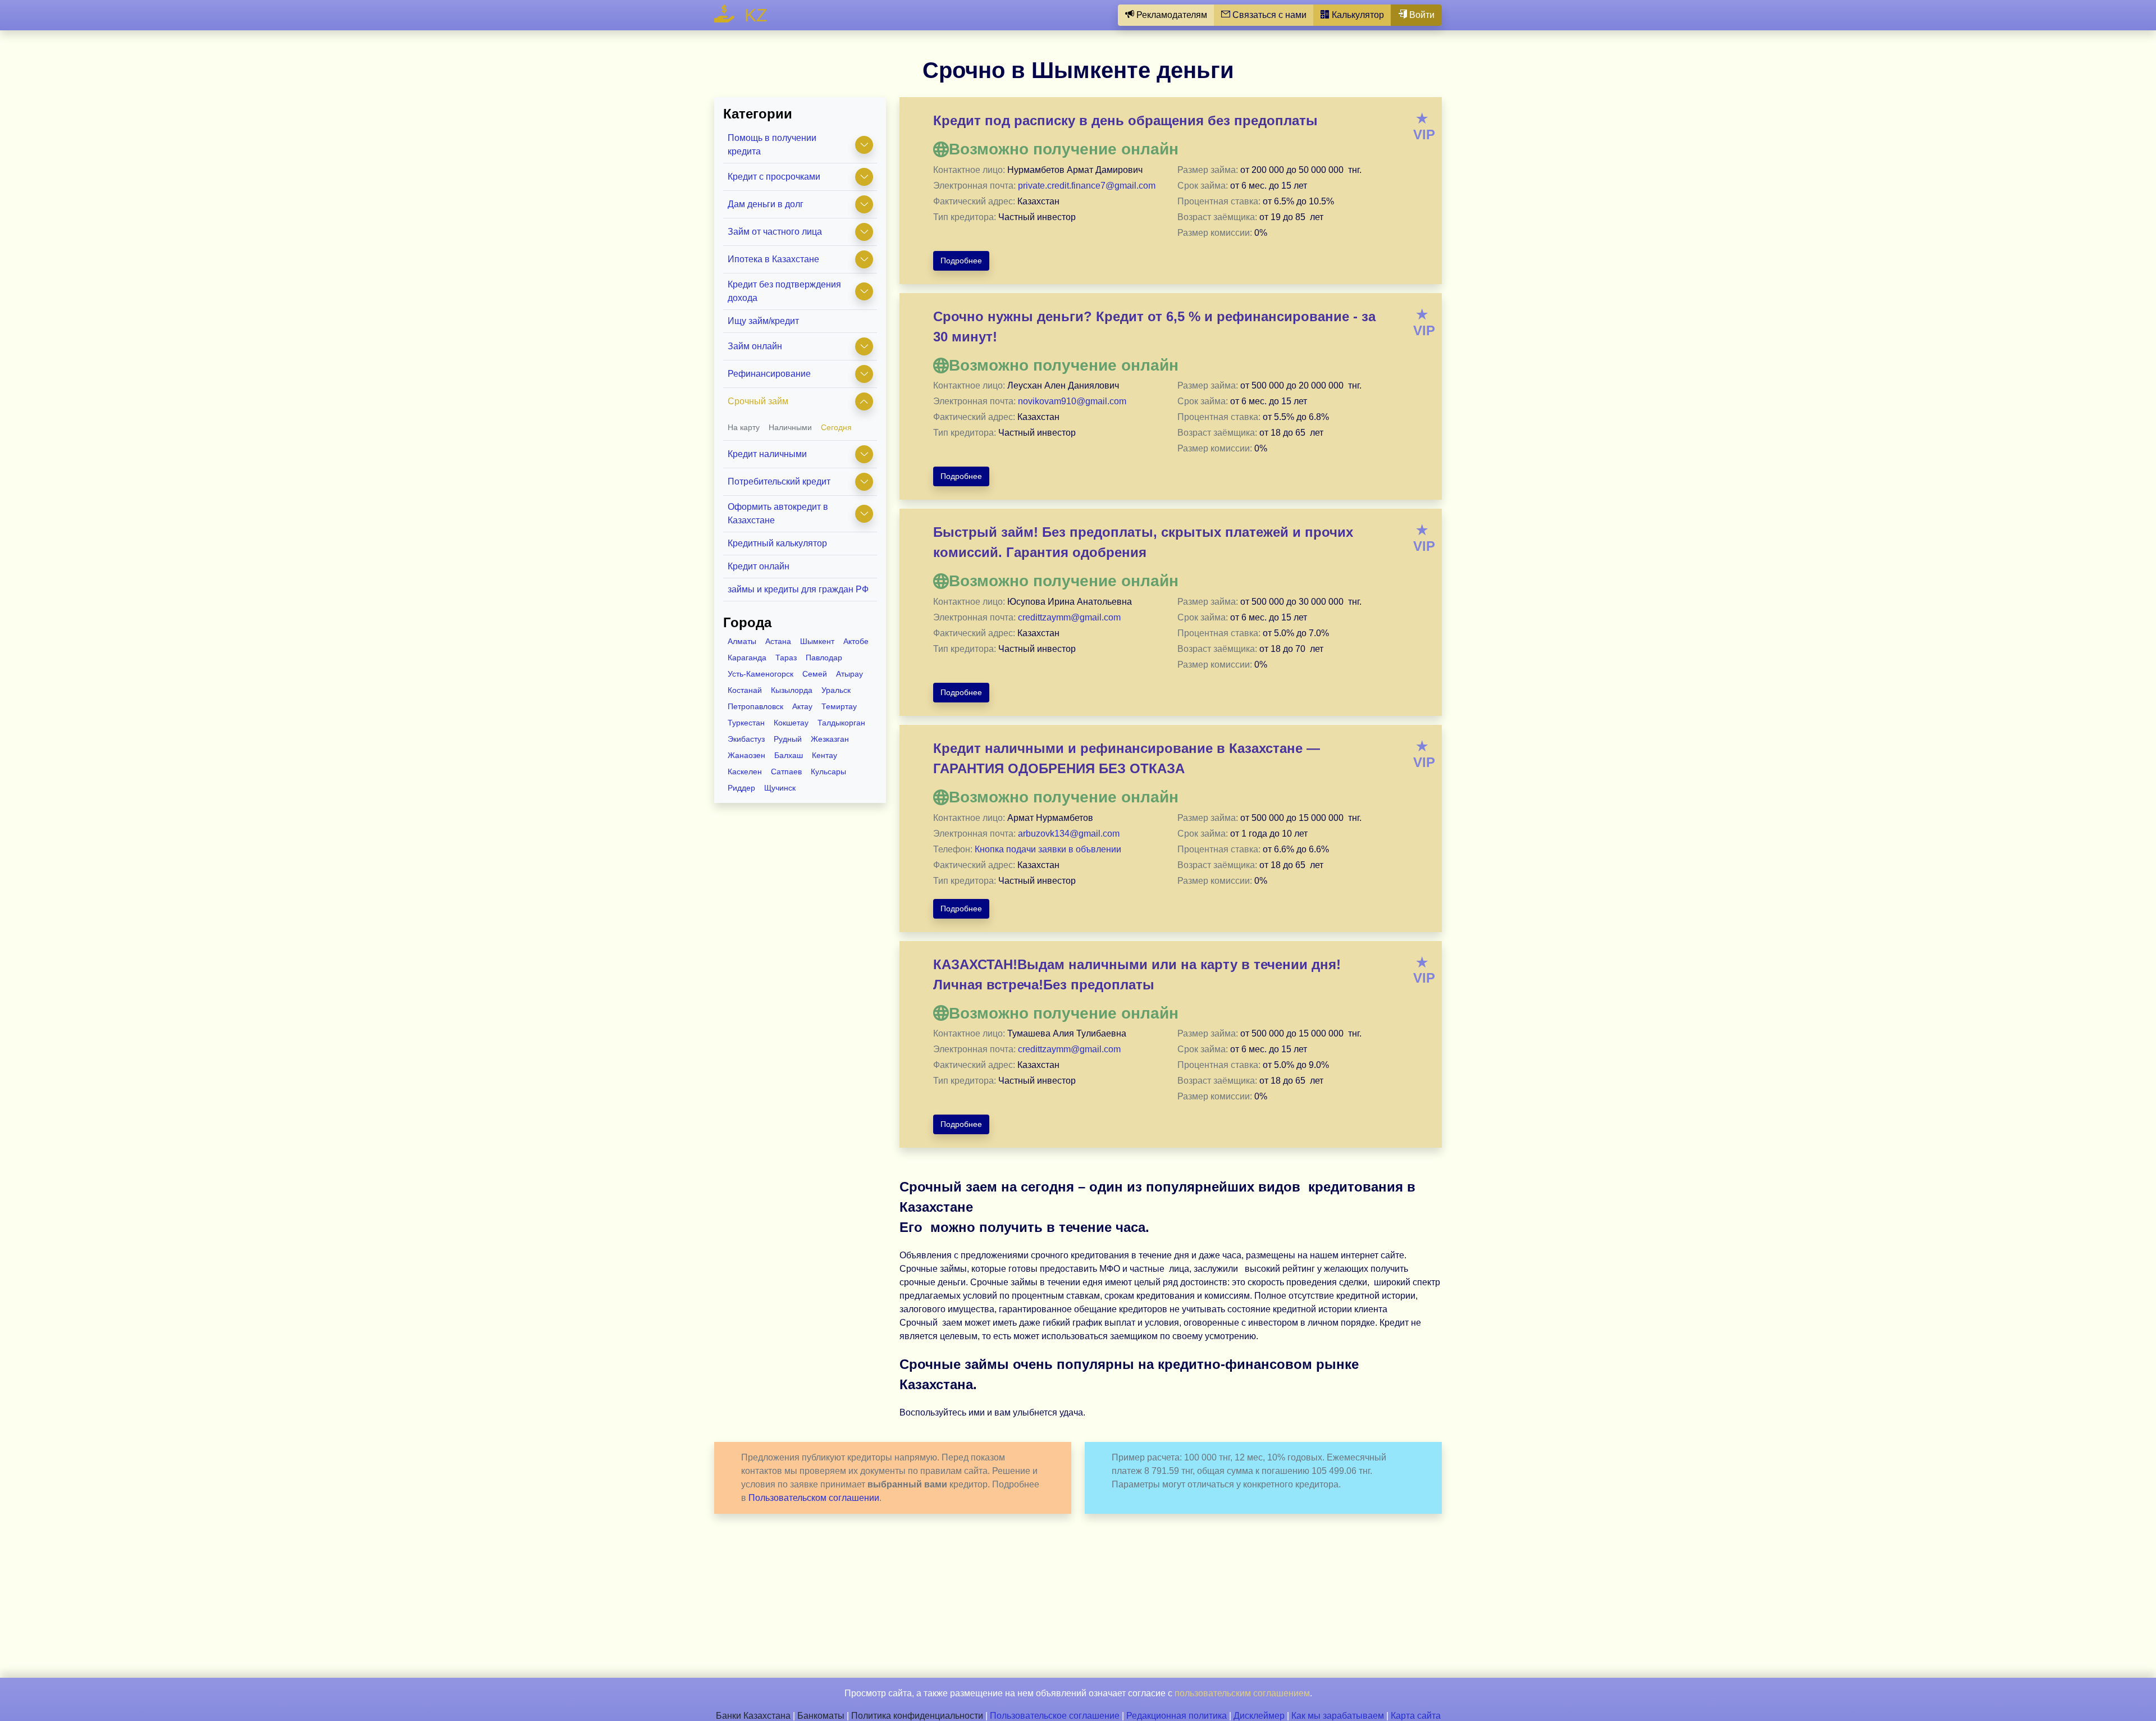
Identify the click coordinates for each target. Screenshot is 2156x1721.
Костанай (745, 690)
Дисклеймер (1259, 1716)
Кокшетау (791, 723)
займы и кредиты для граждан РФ (798, 589)
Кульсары (828, 772)
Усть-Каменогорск (760, 674)
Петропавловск (755, 706)
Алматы (742, 641)
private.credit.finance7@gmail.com (1087, 186)
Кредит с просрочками (774, 177)
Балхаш (789, 755)
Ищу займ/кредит (763, 321)
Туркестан (746, 723)
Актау (802, 706)
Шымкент (817, 641)
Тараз (786, 658)
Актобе (856, 641)
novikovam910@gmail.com (1072, 401)
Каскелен (745, 772)
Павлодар (824, 658)
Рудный (788, 739)
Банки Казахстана (753, 1716)
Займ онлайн (755, 346)
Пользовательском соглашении (814, 1498)
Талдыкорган (841, 723)
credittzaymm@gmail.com (1069, 617)
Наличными (790, 427)
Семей (815, 674)
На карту (744, 427)
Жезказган (830, 739)
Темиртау (839, 706)
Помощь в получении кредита (772, 145)
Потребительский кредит (779, 481)
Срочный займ (758, 401)
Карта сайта (1416, 1716)
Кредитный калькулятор (777, 543)
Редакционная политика (1177, 1716)
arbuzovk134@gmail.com (1069, 834)
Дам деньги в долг (766, 204)
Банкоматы (821, 1716)
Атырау (849, 674)
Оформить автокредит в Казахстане (778, 513)
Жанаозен (746, 755)
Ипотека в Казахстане (773, 259)
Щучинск (780, 788)
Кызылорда (792, 690)
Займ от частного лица (775, 232)
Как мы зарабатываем (1338, 1716)
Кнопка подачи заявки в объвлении (1048, 849)
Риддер (741, 788)
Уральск (836, 690)
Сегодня (836, 427)
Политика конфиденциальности (917, 1716)
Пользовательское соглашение (1055, 1716)
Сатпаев (786, 772)
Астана (778, 641)
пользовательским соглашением (1242, 1693)
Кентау (825, 755)
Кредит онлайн (759, 566)
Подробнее (961, 261)
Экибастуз (746, 739)
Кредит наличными (767, 454)
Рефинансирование (769, 374)
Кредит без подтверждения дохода (784, 291)
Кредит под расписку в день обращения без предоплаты (1125, 120)
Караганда (747, 658)
